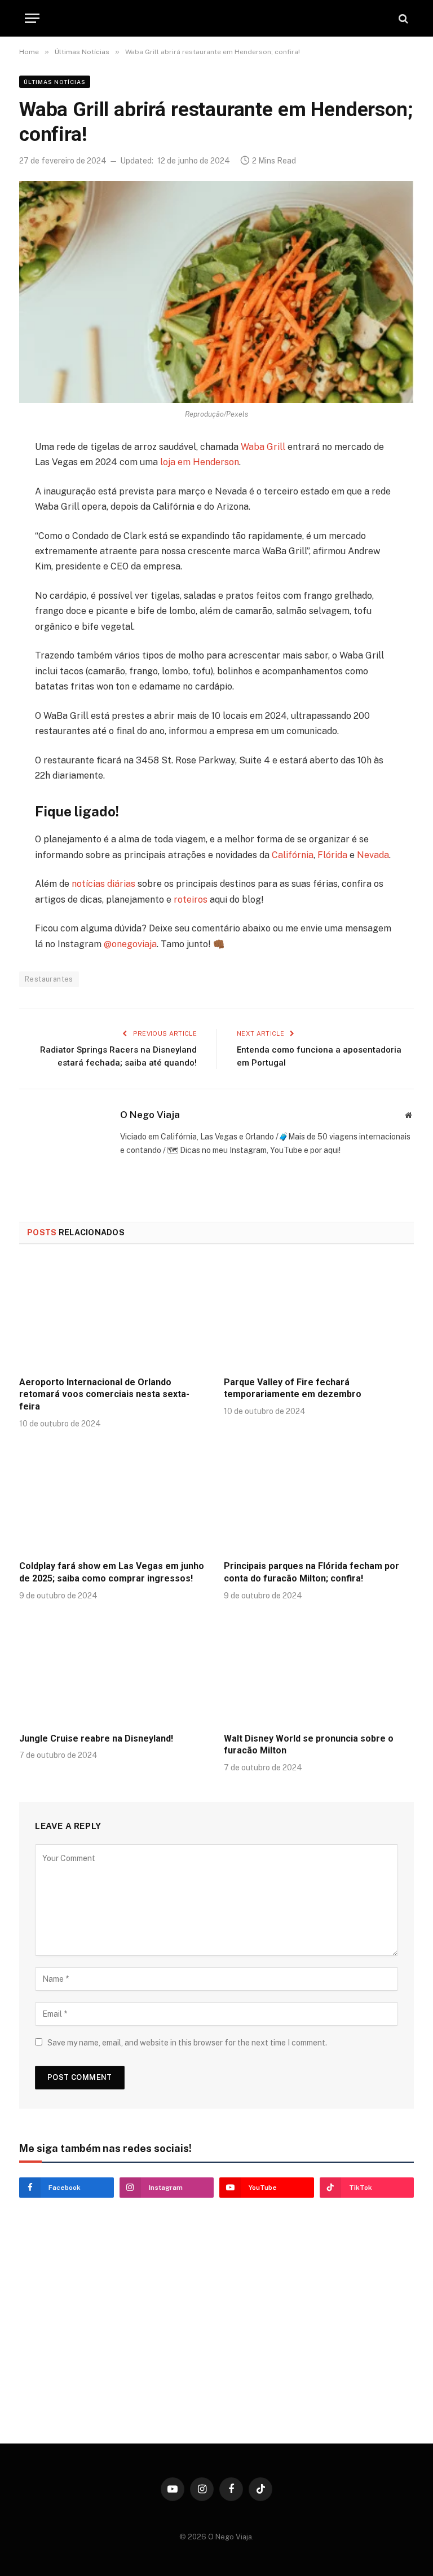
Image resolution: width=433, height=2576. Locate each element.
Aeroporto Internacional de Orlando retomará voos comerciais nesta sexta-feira (104, 1395)
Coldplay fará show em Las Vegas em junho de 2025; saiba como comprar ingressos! (112, 1572)
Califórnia (293, 855)
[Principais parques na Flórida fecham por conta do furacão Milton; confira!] (319, 1498)
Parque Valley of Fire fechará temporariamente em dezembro (293, 1388)
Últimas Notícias (55, 82)
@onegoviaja (130, 944)
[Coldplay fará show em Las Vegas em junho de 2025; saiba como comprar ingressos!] (114, 1498)
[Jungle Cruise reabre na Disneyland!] (114, 1670)
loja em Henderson (200, 462)
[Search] (402, 18)
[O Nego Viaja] (216, 18)
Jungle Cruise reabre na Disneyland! (96, 1738)
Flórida (332, 855)
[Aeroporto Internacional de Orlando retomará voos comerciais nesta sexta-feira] (114, 1314)
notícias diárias (103, 884)
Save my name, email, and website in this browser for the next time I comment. (187, 2043)
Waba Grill (263, 447)
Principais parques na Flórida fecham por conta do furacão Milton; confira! (312, 1572)
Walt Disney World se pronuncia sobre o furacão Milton (309, 1745)
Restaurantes (49, 979)
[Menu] (32, 18)
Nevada (373, 855)
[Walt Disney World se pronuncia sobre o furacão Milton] (319, 1670)
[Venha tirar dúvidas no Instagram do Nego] (114, 2377)
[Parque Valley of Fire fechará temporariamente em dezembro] (319, 1314)
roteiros (191, 900)
